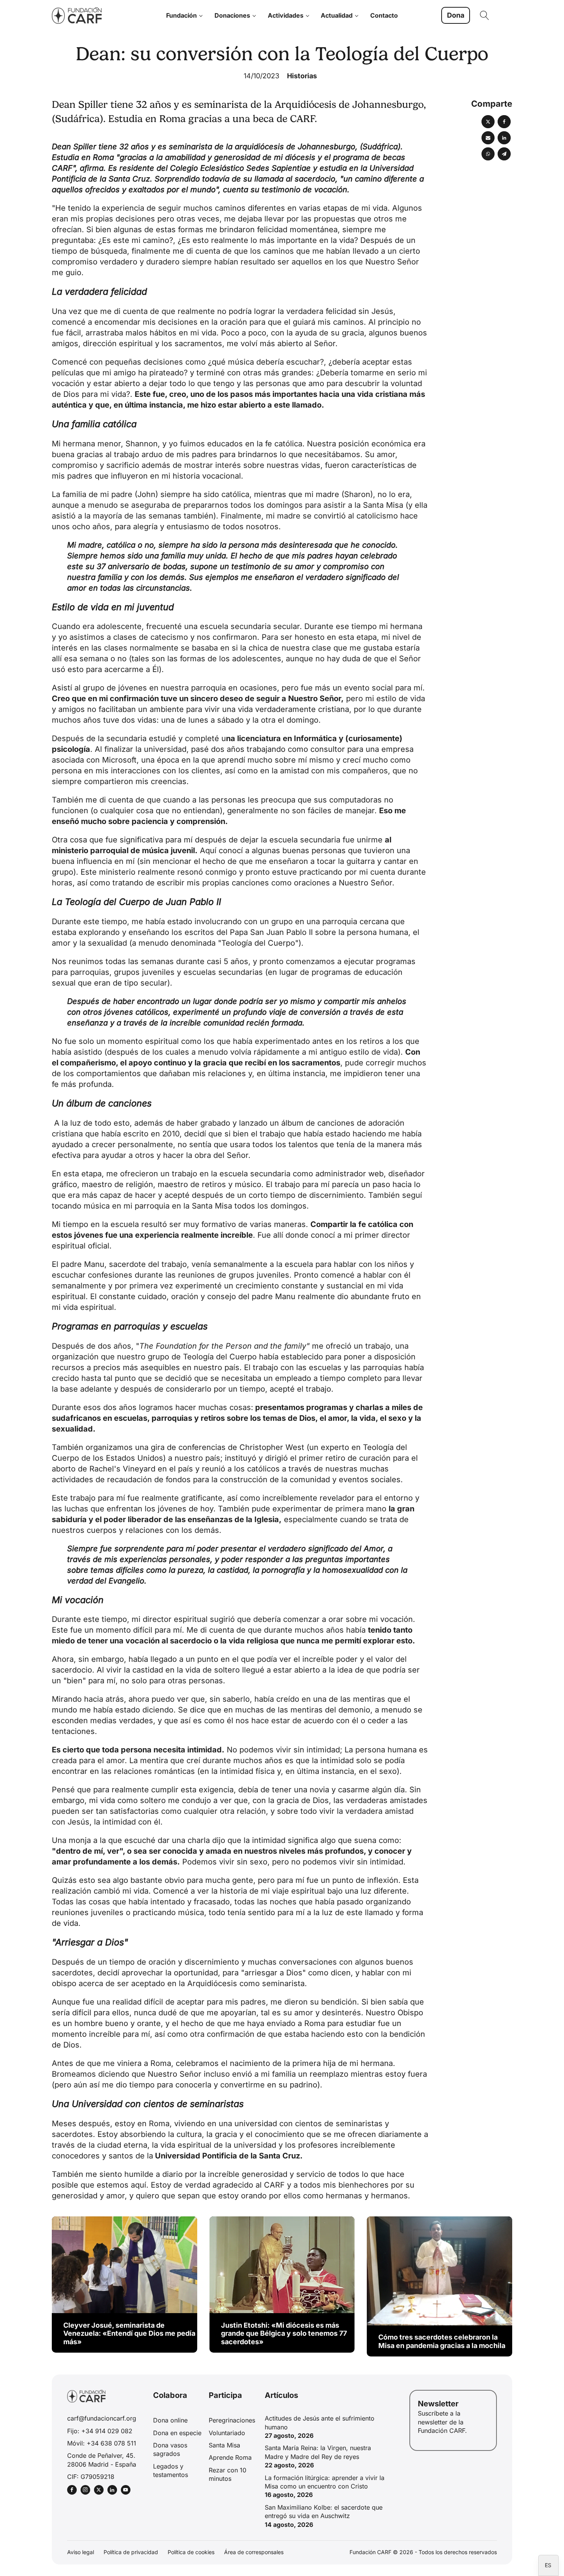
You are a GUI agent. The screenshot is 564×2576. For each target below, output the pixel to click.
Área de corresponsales (254, 2552)
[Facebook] (504, 122)
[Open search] (485, 15)
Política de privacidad (131, 2552)
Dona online (170, 2420)
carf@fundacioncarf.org (102, 2418)
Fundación (181, 15)
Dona (456, 15)
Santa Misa (224, 2445)
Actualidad (337, 15)
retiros (214, 1184)
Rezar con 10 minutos (228, 2474)
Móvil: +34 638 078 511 (102, 2443)
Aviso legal (81, 2552)
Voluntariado (227, 2433)
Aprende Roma (230, 2457)
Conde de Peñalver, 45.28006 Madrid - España (102, 2460)
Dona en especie (177, 2433)
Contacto (384, 15)
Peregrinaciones (232, 2420)
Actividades (286, 15)
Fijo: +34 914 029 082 (100, 2431)
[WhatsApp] (488, 154)
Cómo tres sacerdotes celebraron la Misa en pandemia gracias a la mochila (442, 2341)
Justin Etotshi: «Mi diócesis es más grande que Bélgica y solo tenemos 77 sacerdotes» (284, 2333)
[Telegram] (504, 154)
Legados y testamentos (171, 2470)
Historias (302, 76)
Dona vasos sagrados (170, 2449)
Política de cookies (191, 2552)
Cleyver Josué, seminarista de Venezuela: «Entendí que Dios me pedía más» (129, 2333)
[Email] (488, 138)
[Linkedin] (504, 138)
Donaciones (232, 15)
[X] (488, 122)
